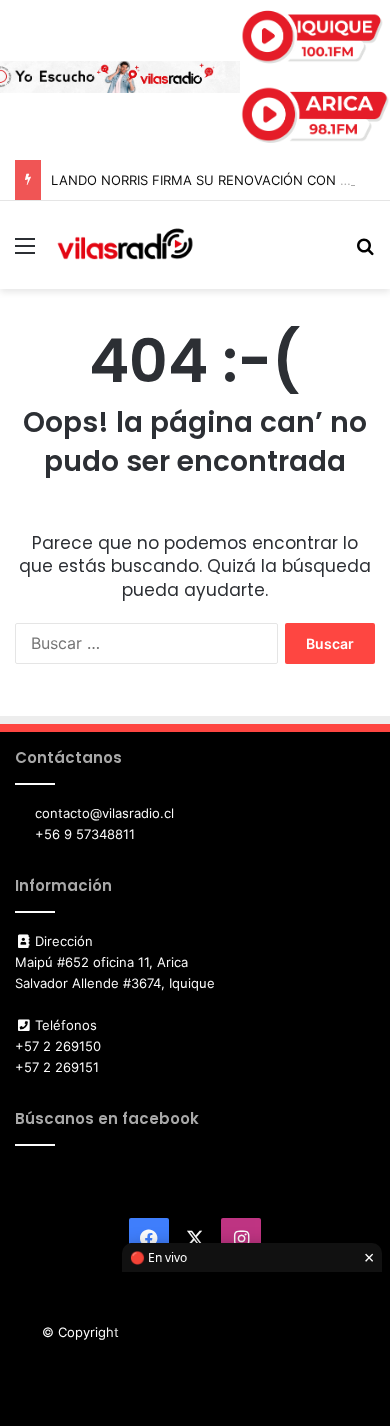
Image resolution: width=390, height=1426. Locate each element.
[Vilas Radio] (125, 245)
